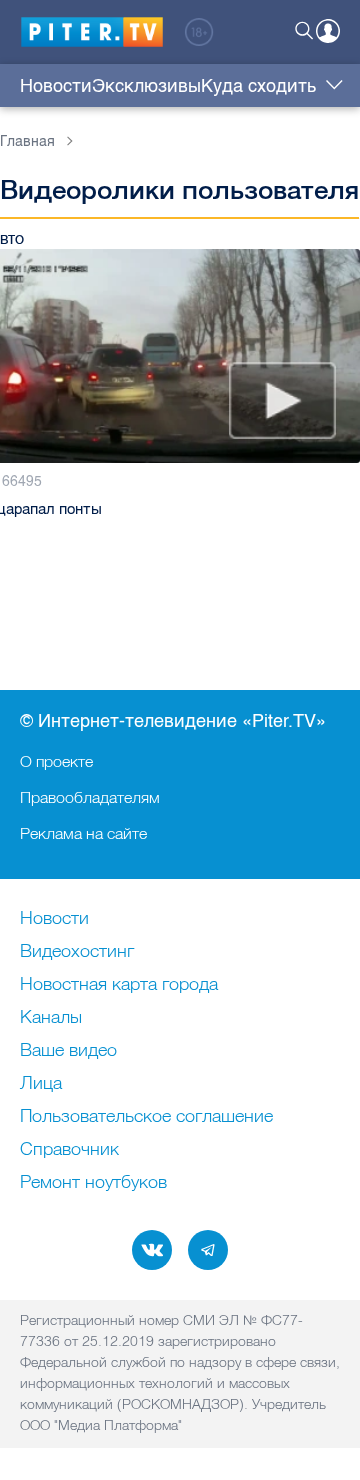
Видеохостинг (77, 952)
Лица (41, 1084)
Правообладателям (90, 797)
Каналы (51, 1018)
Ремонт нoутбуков (93, 1183)
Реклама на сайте (83, 833)
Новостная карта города (119, 985)
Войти (328, 31)
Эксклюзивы (146, 86)
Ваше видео (68, 1051)
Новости (56, 86)
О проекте (56, 761)
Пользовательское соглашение (146, 1117)
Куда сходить (258, 86)
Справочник (69, 1150)
